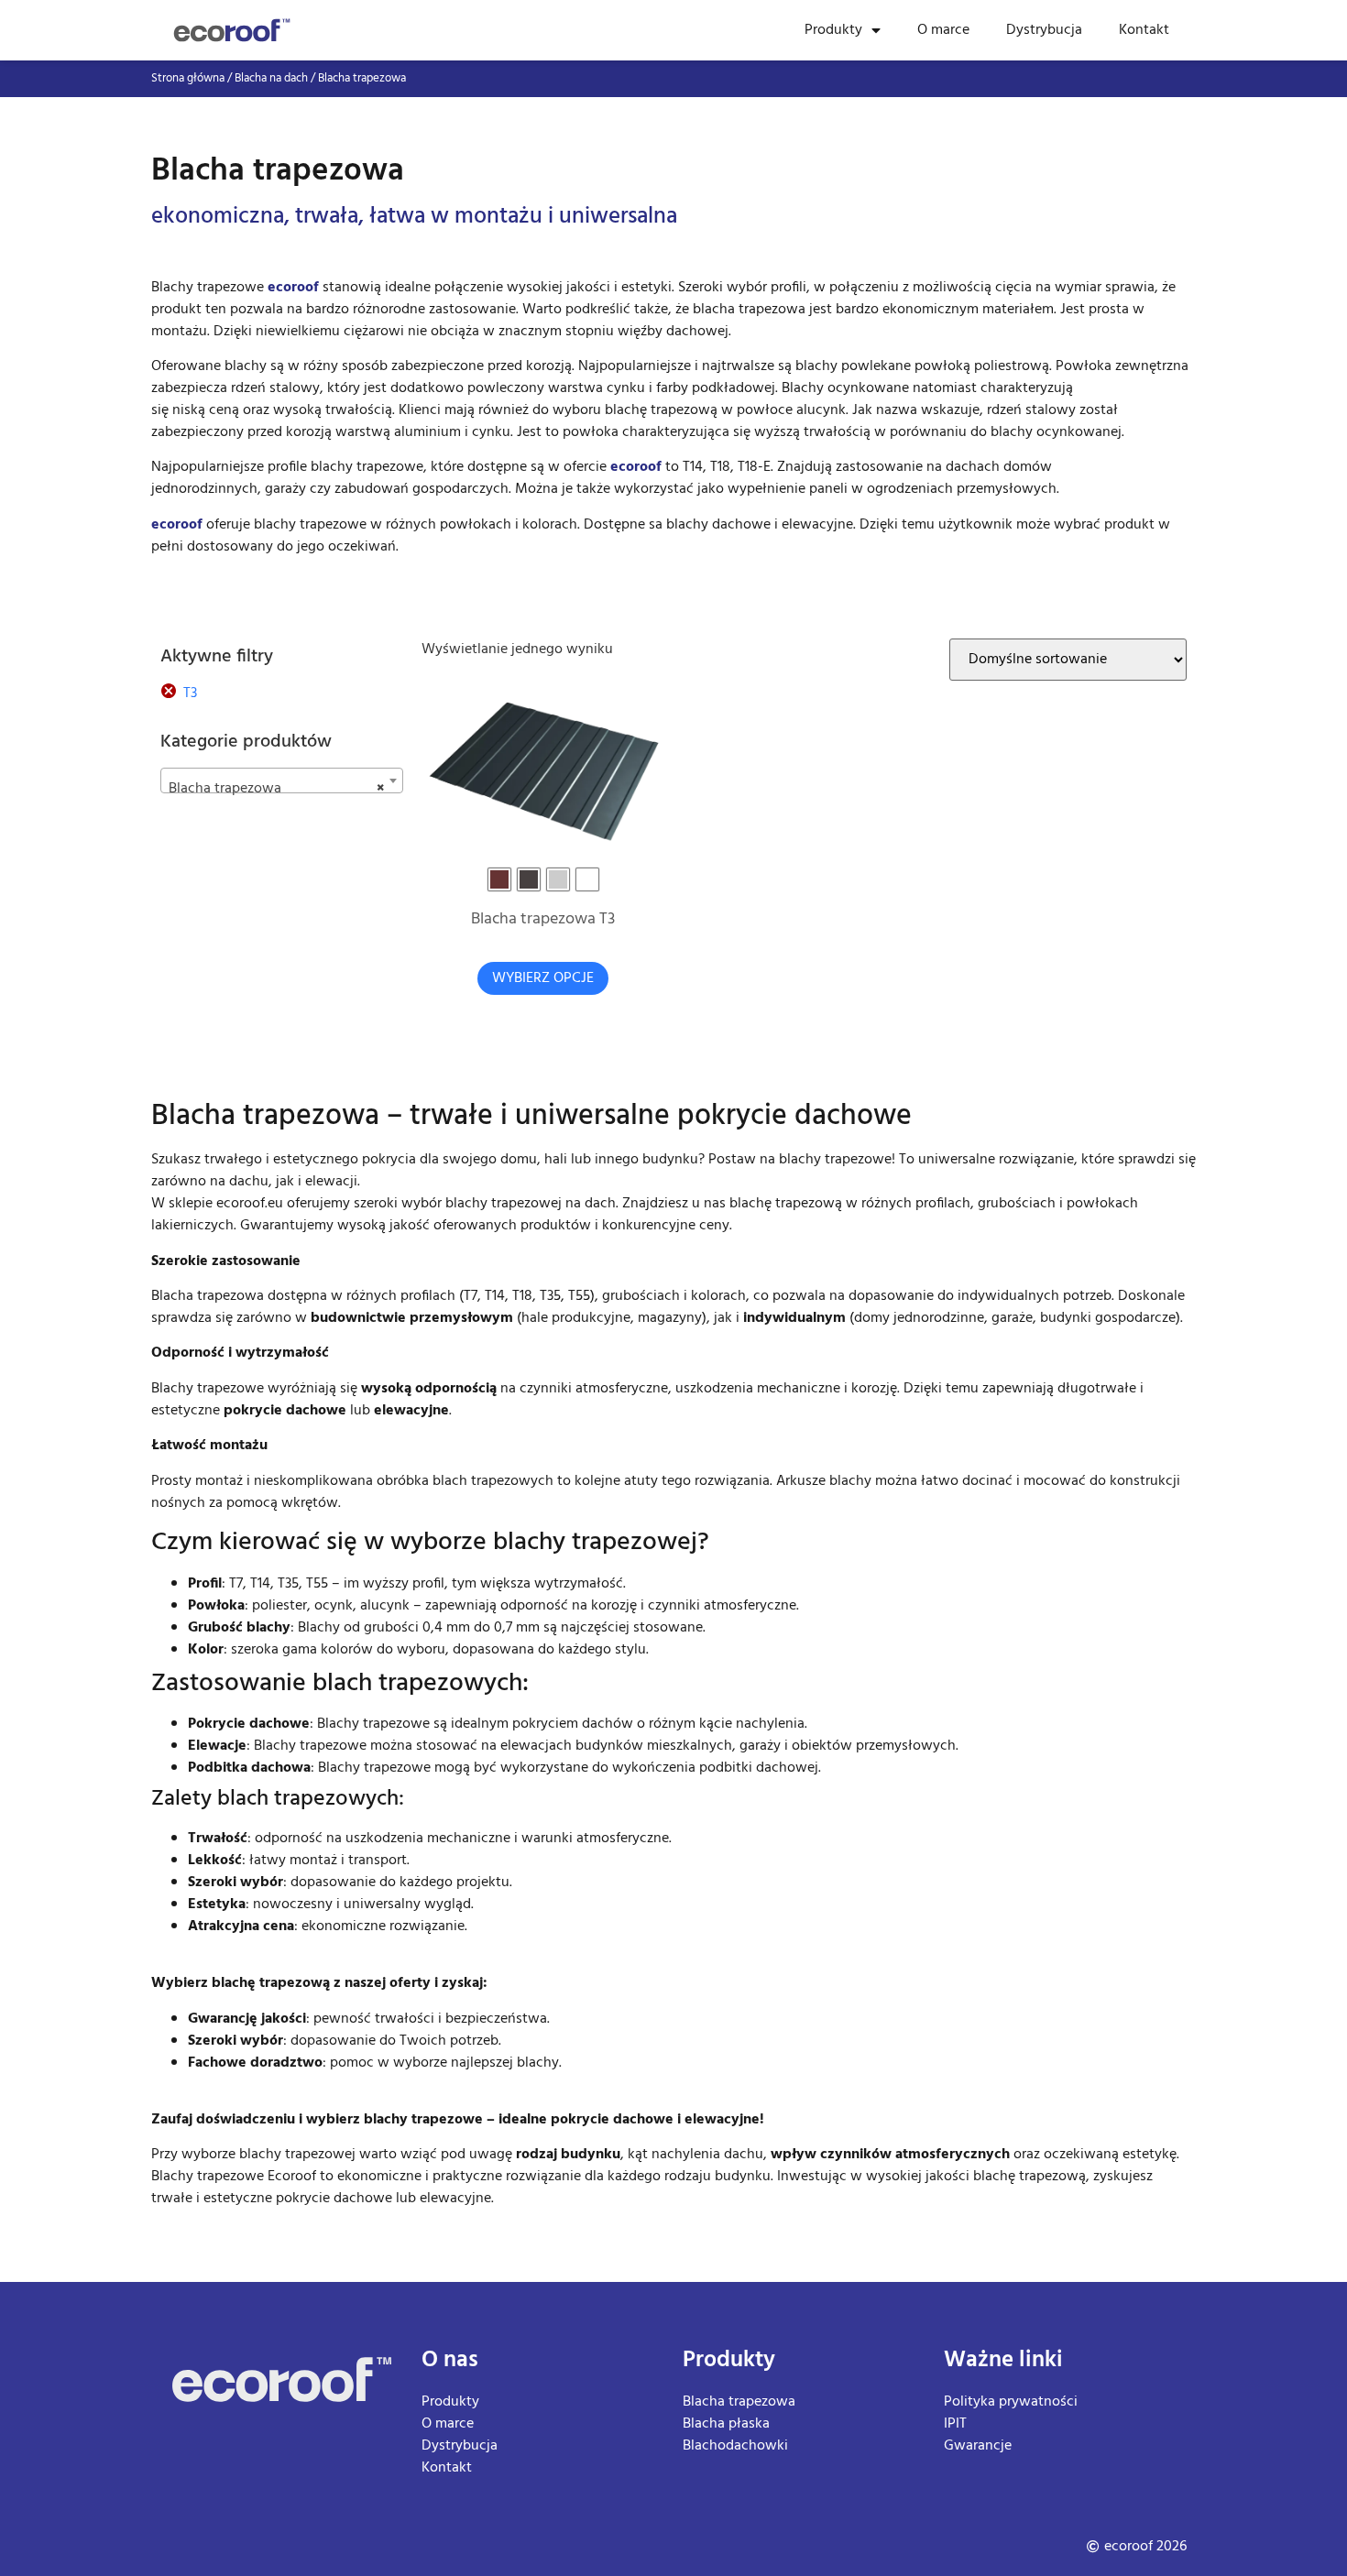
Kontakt (1144, 30)
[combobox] (282, 780)
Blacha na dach (271, 78)
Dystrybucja (1044, 30)
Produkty (833, 30)
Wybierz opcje (543, 978)
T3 (190, 693)
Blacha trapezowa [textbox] (276, 789)
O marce (943, 30)
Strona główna (188, 78)
